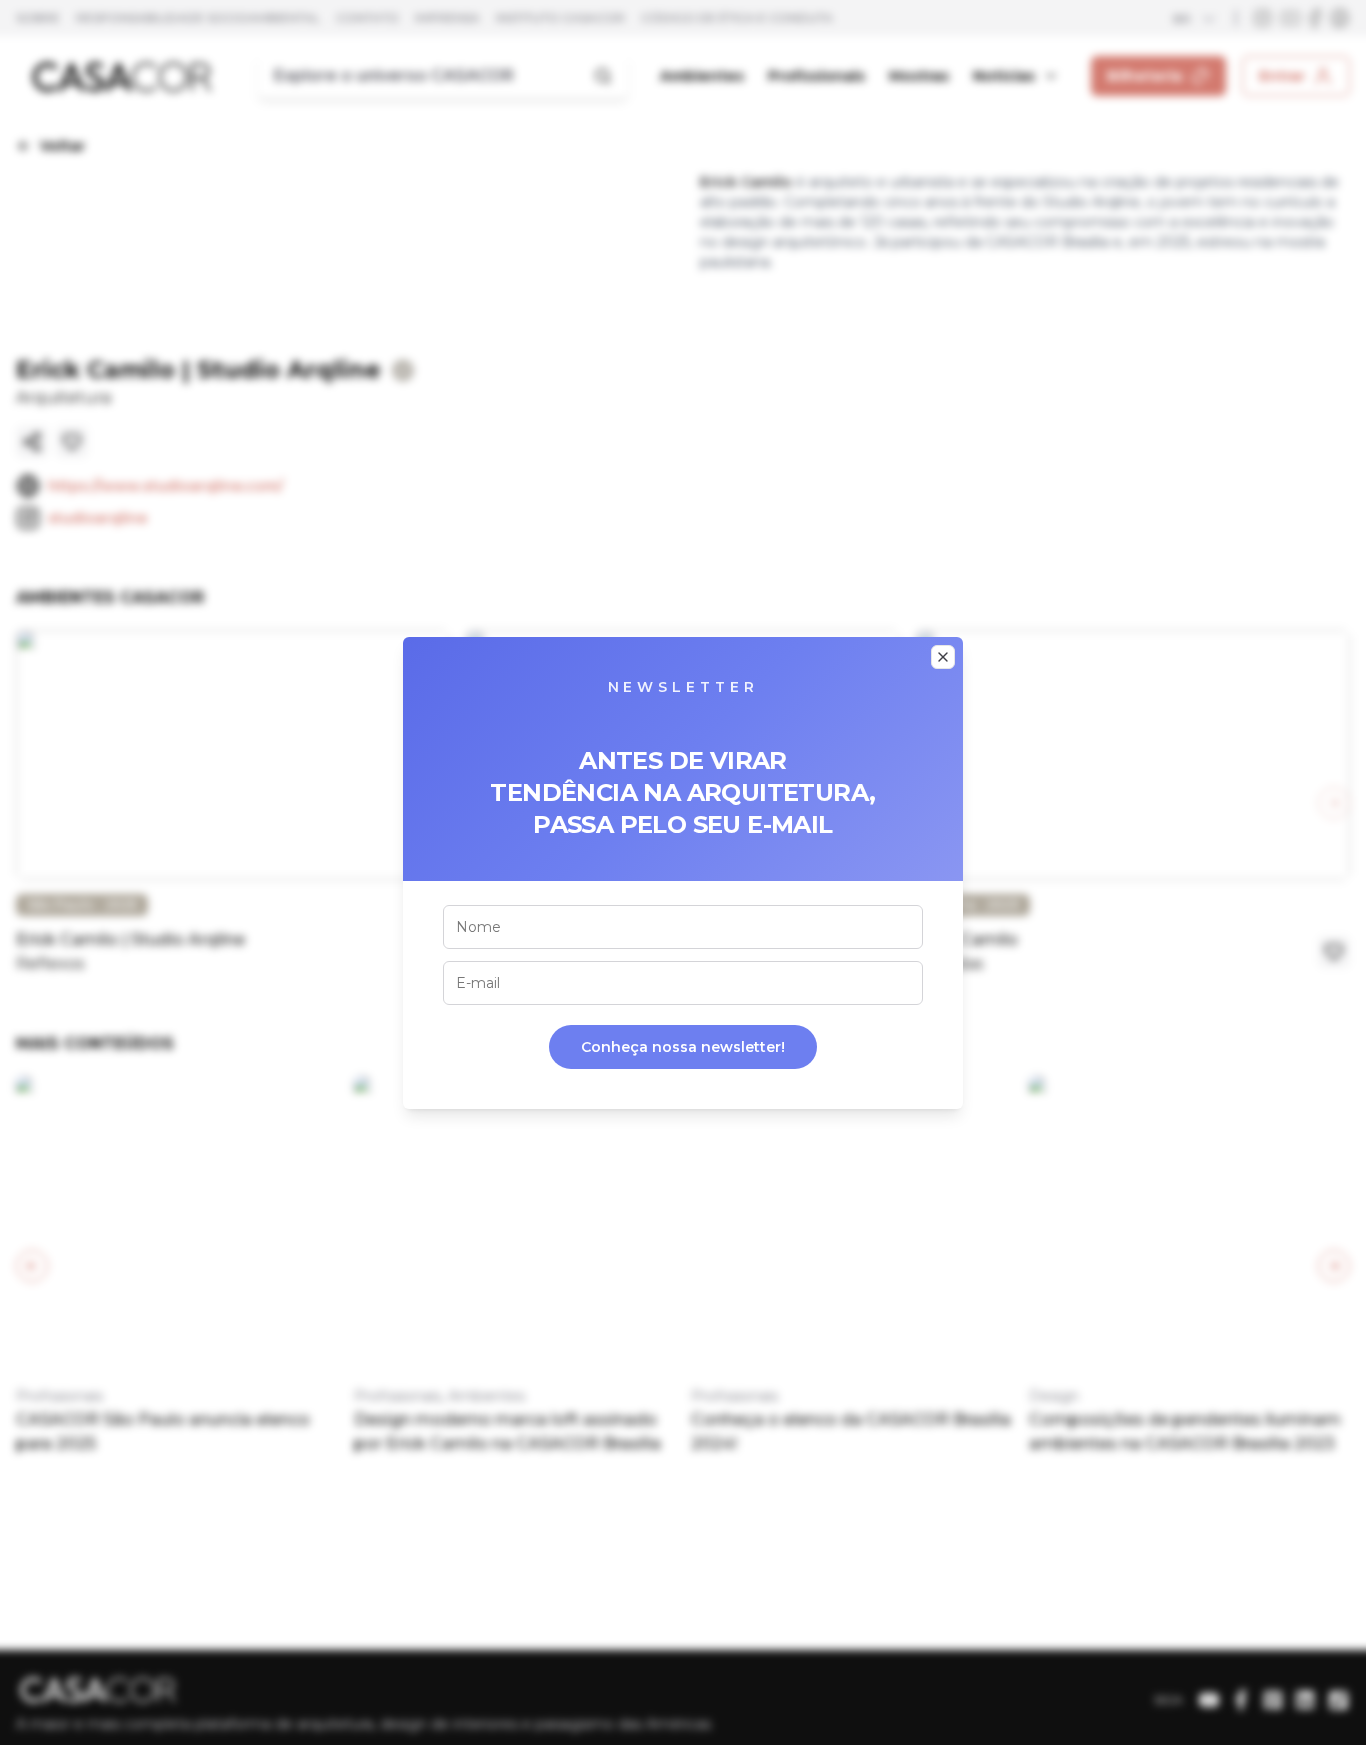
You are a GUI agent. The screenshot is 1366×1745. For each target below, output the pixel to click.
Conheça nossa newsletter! (683, 1047)
